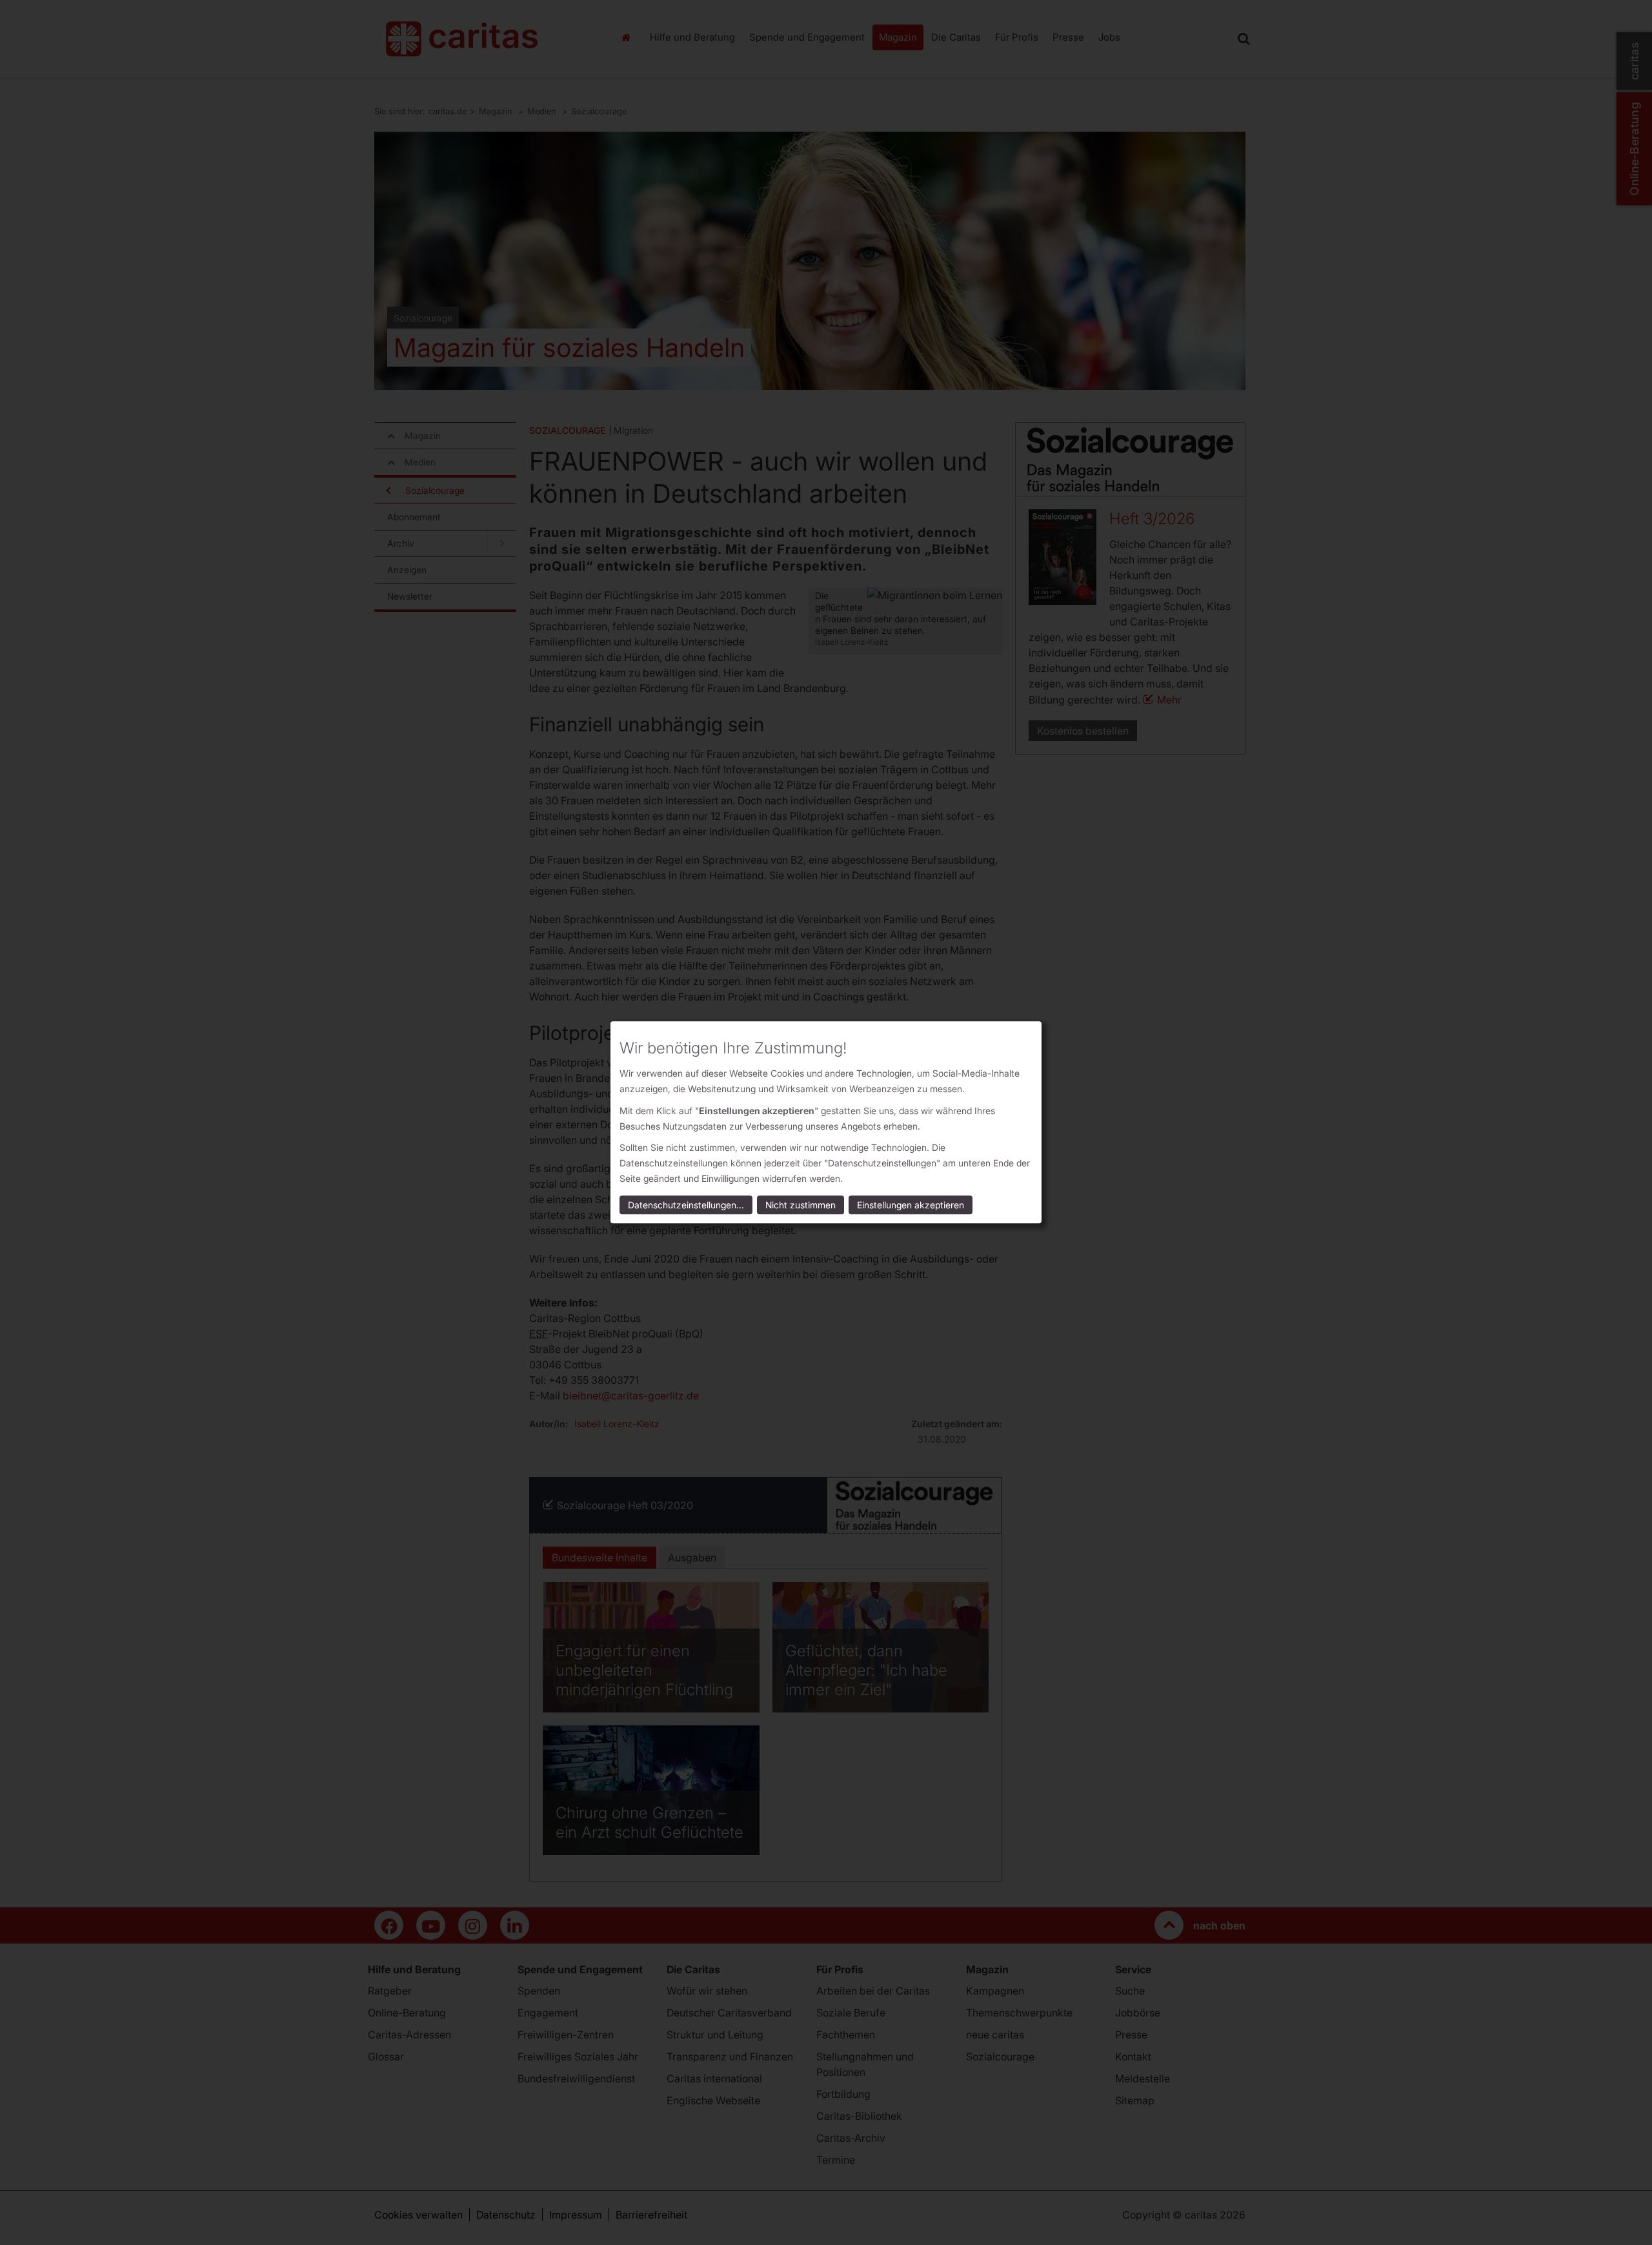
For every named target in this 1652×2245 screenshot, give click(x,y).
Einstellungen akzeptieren (911, 1205)
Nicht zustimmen (801, 1205)
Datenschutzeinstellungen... (686, 1205)
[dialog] (826, 1122)
